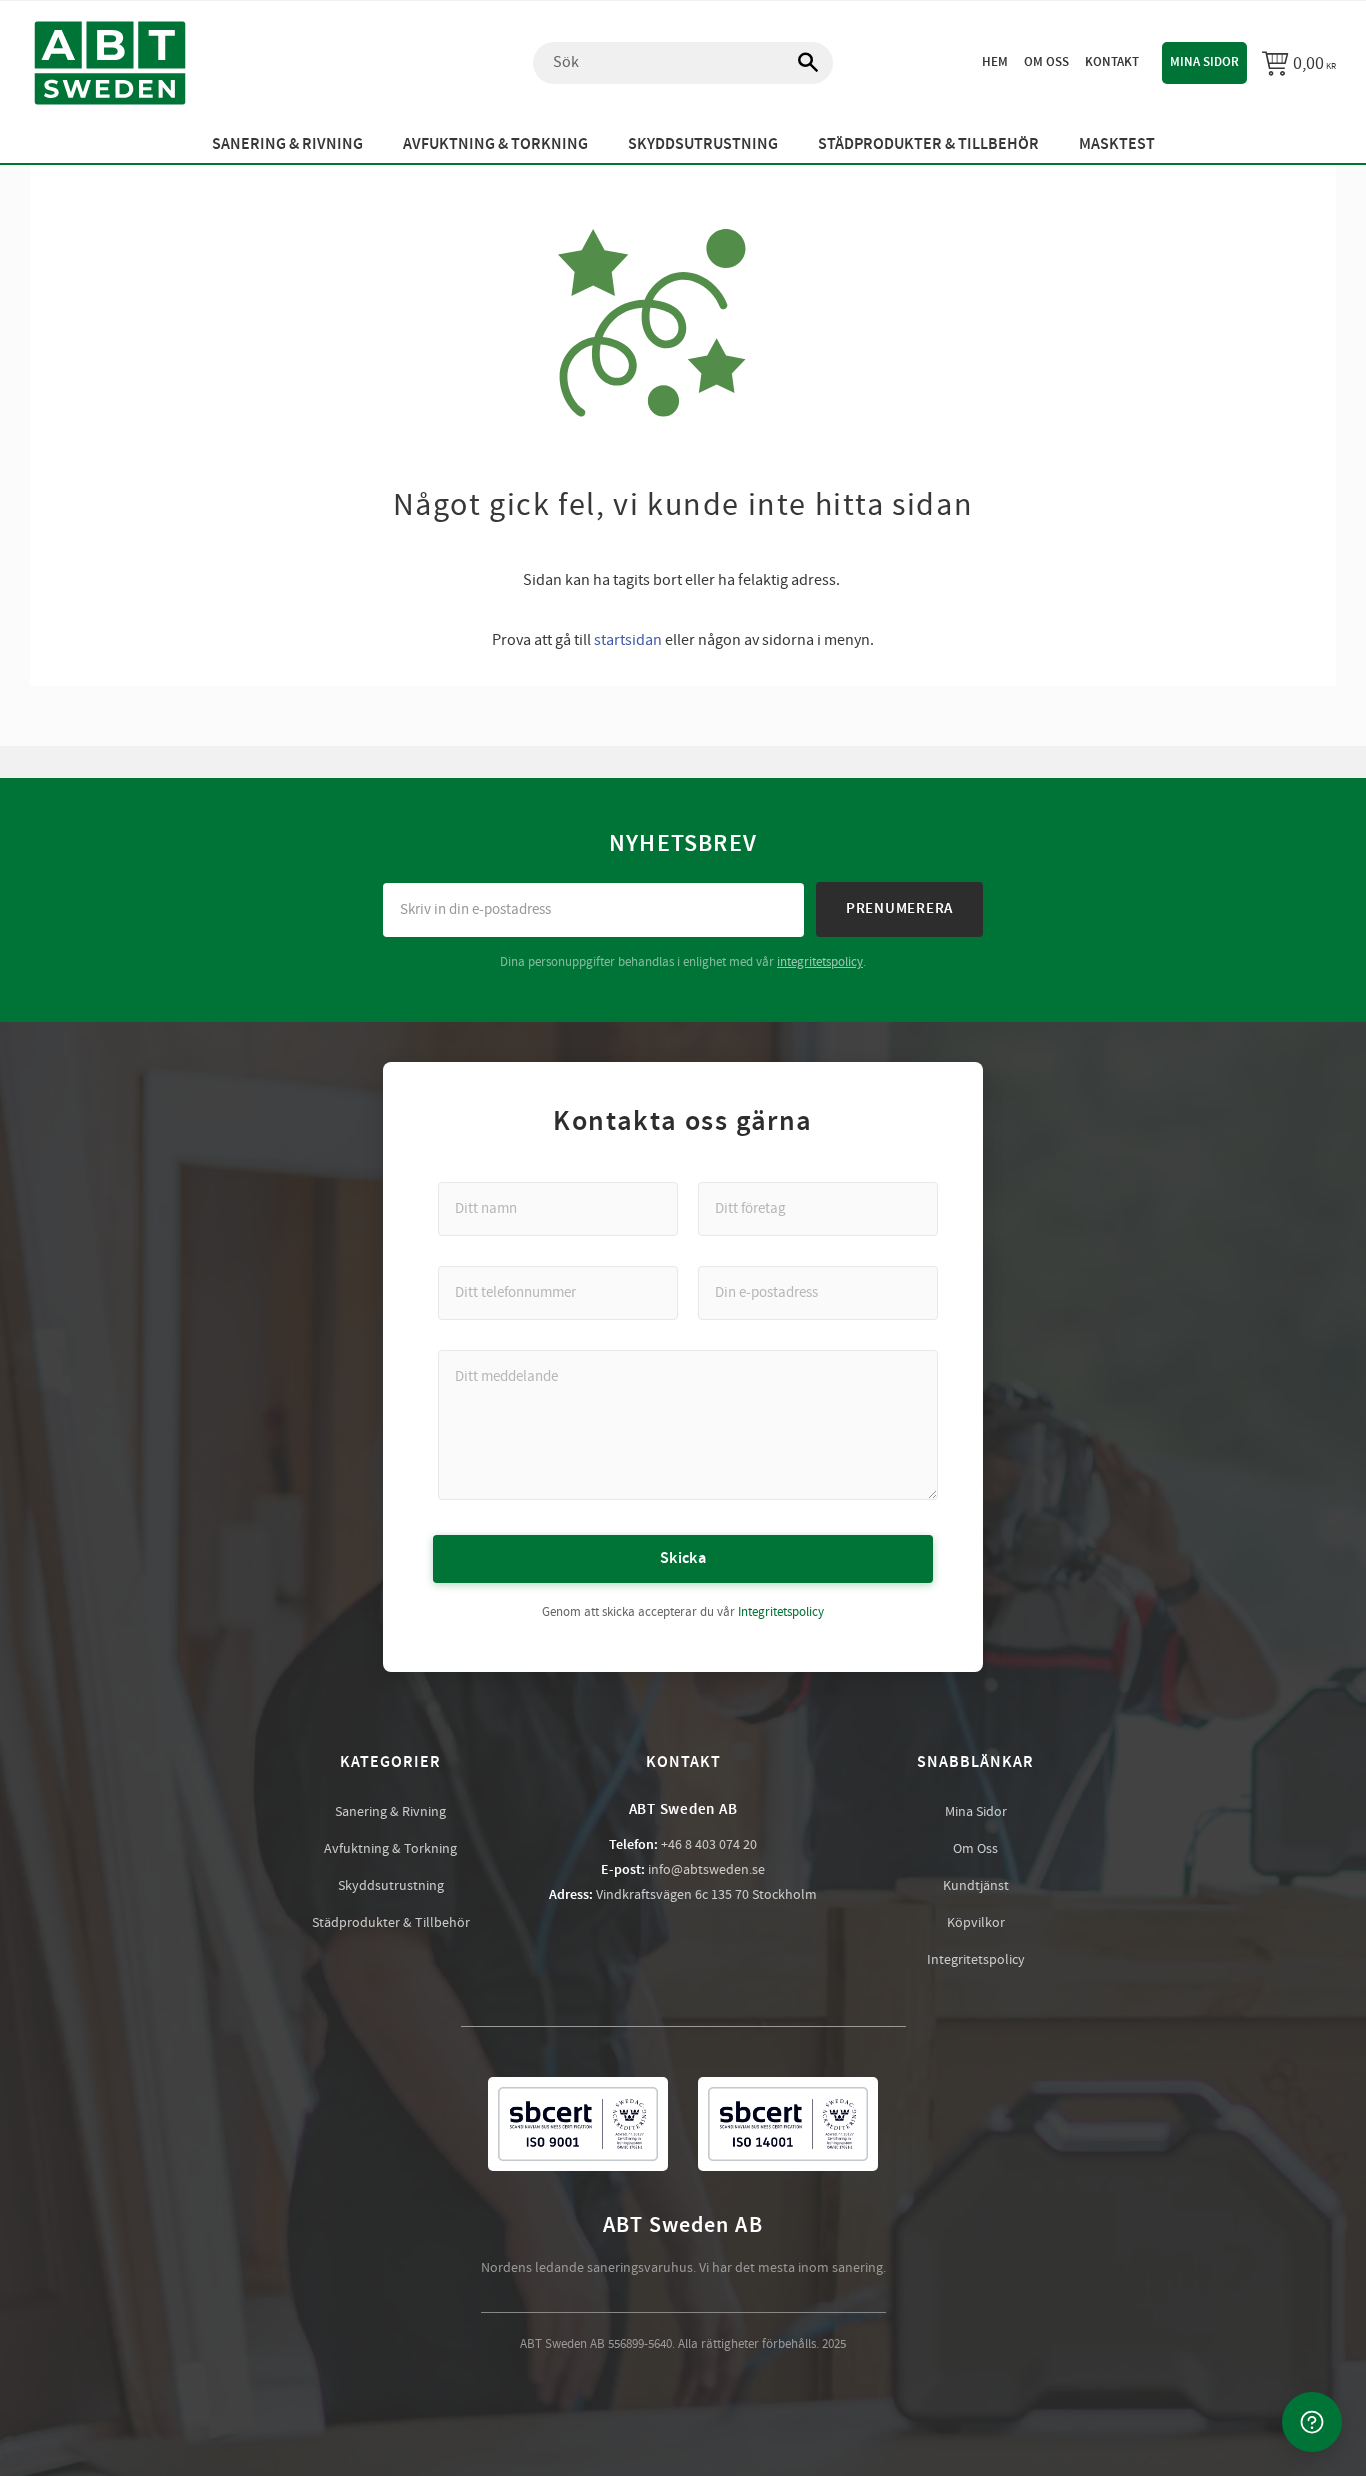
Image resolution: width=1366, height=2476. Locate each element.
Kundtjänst (976, 1886)
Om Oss (975, 1849)
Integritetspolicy (781, 1612)
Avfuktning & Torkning (390, 1849)
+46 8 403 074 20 (709, 1845)
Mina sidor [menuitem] (1204, 62)
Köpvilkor (976, 1923)
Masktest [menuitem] (1117, 144)
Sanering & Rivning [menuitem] (287, 144)
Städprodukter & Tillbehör (391, 1923)
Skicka (683, 1558)
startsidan (628, 640)
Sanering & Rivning (390, 1812)
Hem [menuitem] (995, 62)
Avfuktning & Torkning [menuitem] (495, 144)
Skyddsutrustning (391, 1886)
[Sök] (798, 63)
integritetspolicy (820, 962)
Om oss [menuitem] (1046, 62)
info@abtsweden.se (706, 1870)
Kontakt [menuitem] (1112, 62)
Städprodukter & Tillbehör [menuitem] (928, 144)
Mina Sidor (976, 1812)
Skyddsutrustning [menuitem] (703, 144)
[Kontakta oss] (1312, 2422)
